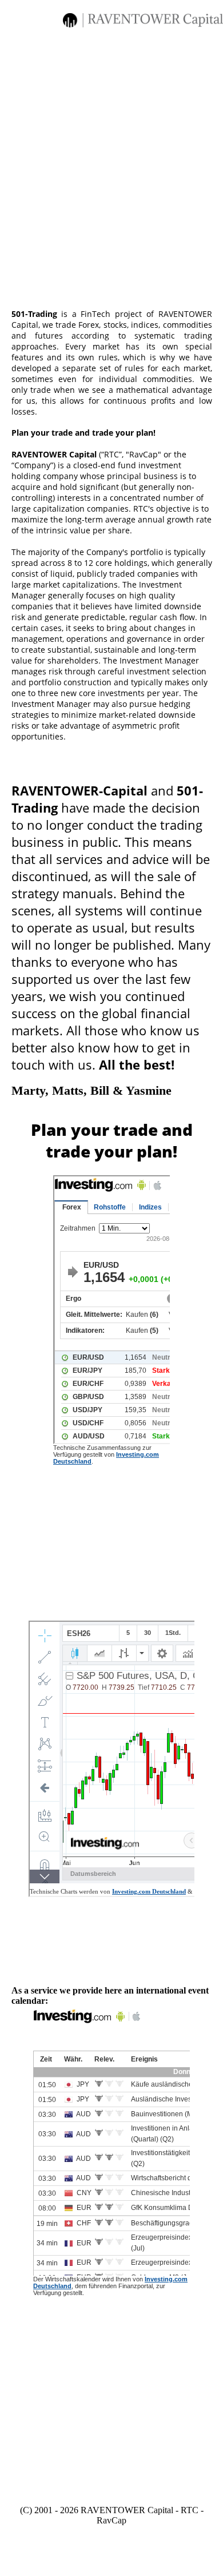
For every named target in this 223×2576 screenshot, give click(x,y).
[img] (143, 20)
